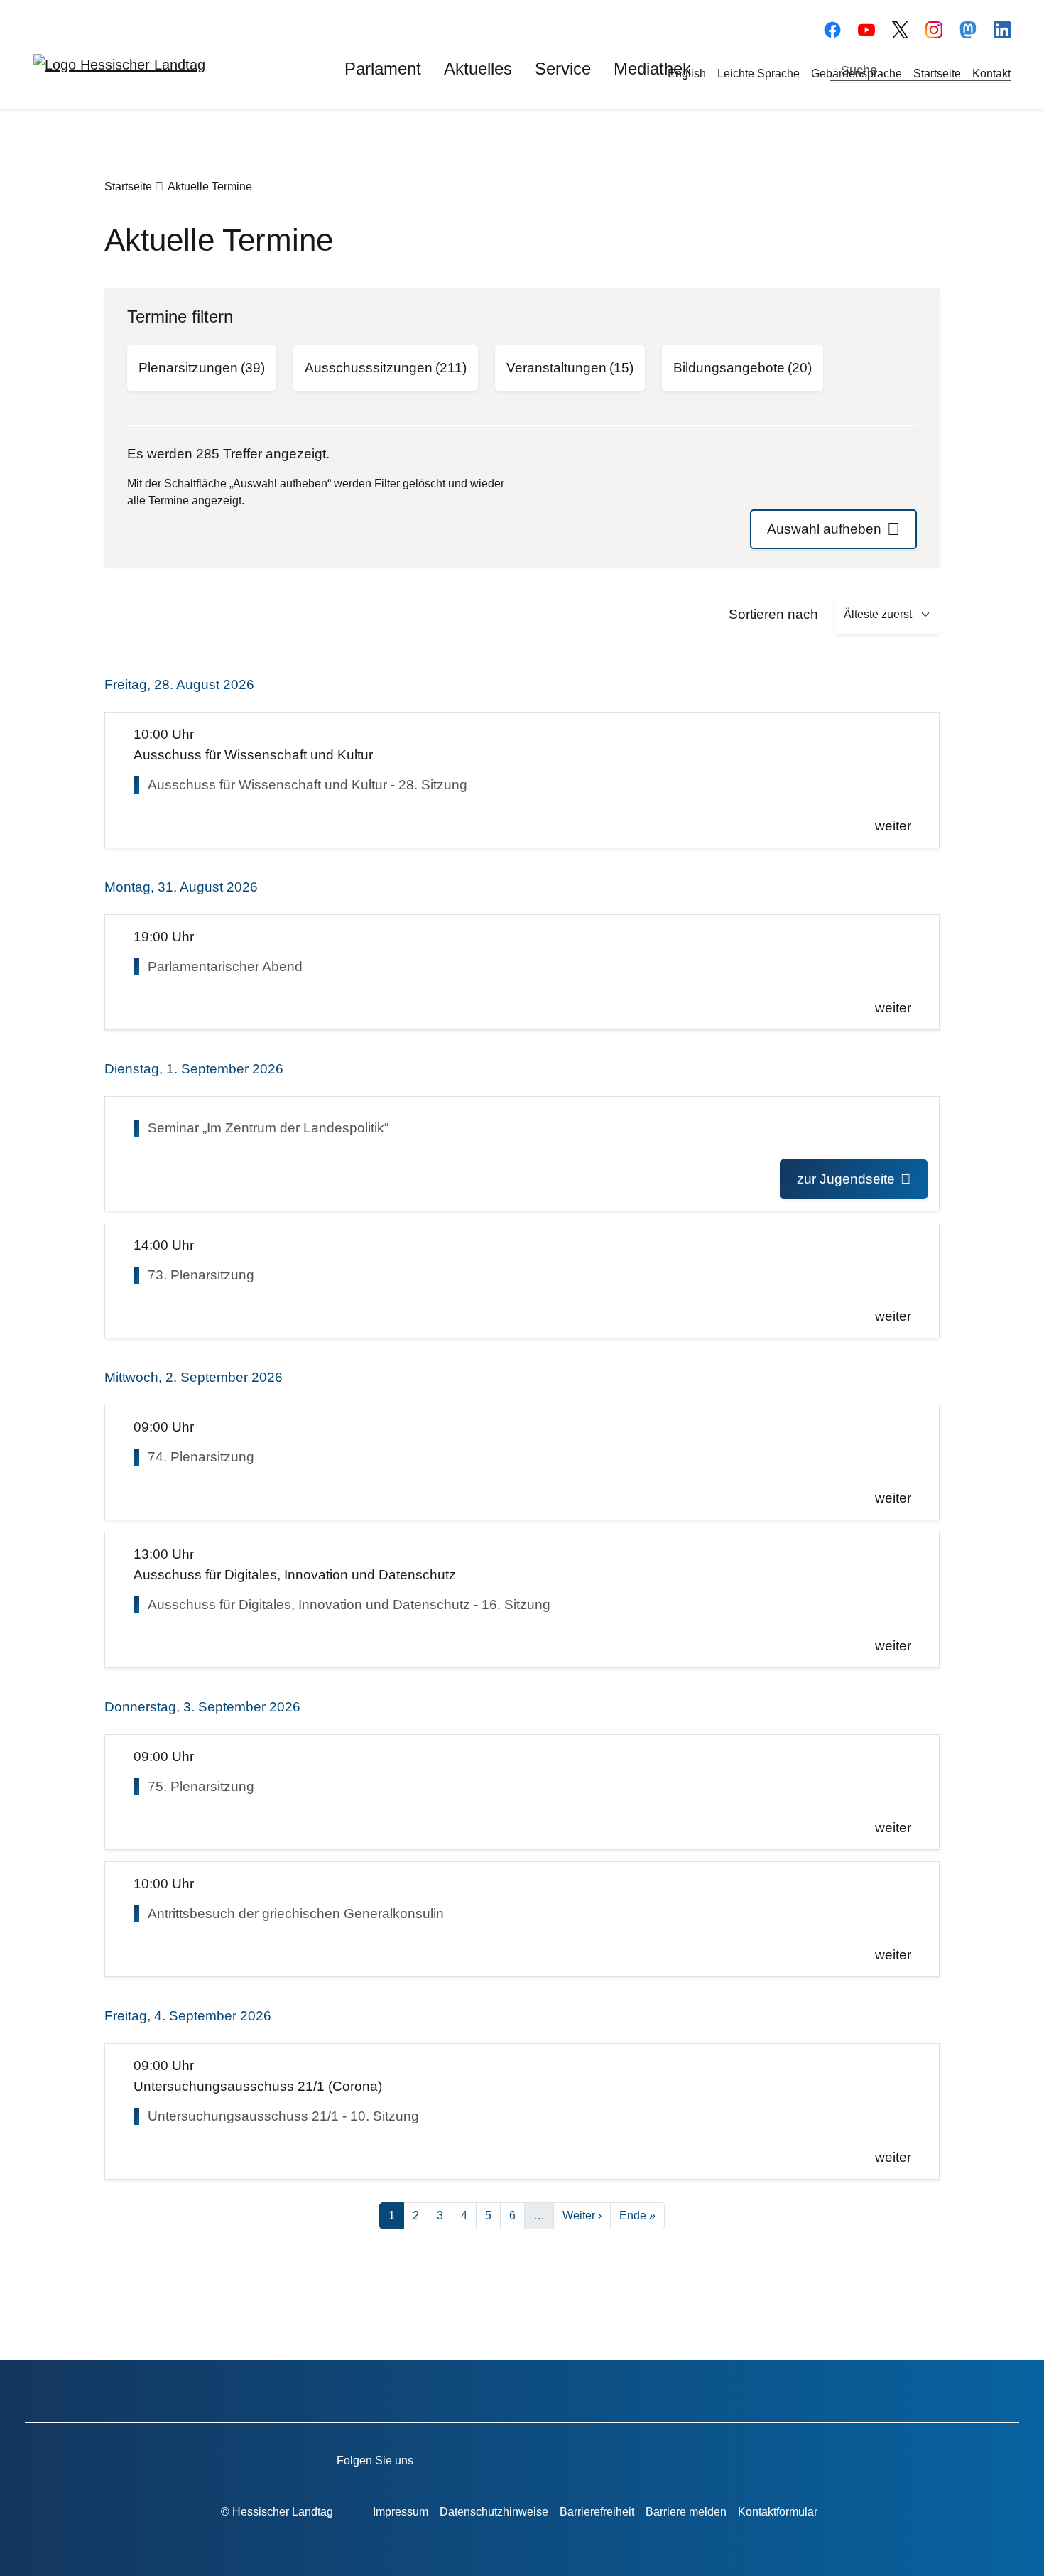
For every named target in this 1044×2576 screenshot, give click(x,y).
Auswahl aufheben (824, 529)
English (687, 74)
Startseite (937, 74)
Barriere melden (686, 2512)
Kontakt (991, 74)
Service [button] (563, 69)
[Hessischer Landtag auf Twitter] (574, 2458)
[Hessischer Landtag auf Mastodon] (968, 28)
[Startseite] (119, 64)
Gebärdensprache (857, 74)
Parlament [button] (383, 69)
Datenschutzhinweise (494, 2512)
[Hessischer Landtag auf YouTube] (866, 28)
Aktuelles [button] (478, 69)
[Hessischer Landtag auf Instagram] (615, 2458)
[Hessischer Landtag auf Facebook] (493, 2458)
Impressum (401, 2512)
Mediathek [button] (652, 69)
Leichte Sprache (758, 74)
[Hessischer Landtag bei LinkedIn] (696, 2458)
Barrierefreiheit (597, 2512)
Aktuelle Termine (210, 186)
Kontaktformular (778, 2512)
